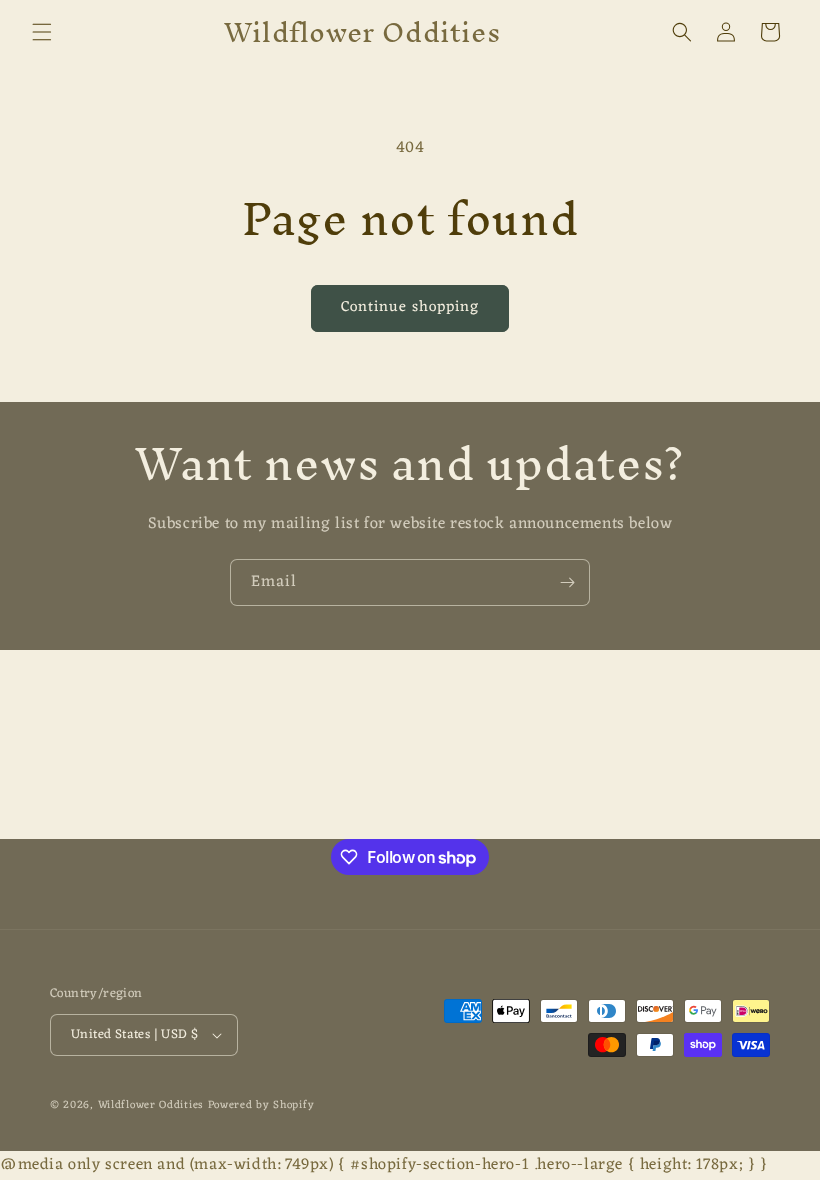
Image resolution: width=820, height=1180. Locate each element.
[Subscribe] (567, 582)
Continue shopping (410, 307)
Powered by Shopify (261, 1105)
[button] (42, 32)
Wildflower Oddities (151, 1105)
